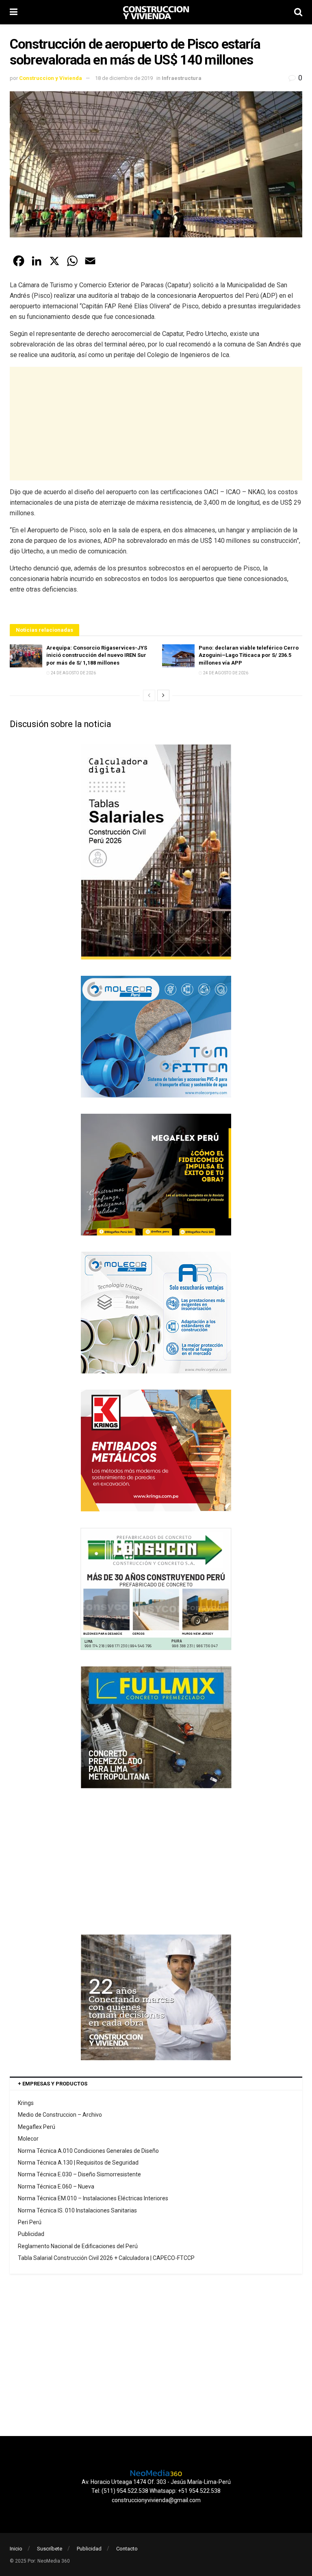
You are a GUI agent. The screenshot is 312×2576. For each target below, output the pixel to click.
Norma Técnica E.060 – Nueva (56, 2186)
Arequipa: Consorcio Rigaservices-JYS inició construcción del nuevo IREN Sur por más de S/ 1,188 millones (97, 655)
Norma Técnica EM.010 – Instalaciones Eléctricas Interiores (93, 2198)
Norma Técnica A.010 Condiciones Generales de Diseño (88, 2151)
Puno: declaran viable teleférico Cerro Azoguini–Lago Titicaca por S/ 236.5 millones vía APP (249, 655)
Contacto (127, 2549)
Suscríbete (50, 2549)
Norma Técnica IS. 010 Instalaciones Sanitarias (77, 2210)
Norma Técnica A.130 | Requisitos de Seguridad (78, 2163)
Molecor (28, 2139)
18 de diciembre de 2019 (124, 78)
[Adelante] (163, 695)
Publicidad (31, 2234)
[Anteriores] (149, 695)
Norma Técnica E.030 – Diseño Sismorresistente (79, 2174)
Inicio (16, 2549)
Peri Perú (30, 2222)
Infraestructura (182, 78)
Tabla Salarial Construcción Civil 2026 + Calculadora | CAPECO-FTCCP (106, 2258)
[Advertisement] (156, 424)
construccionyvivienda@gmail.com (156, 2500)
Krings (26, 2103)
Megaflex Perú (37, 2127)
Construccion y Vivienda (51, 78)
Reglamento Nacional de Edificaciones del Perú (78, 2246)
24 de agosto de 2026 (73, 673)
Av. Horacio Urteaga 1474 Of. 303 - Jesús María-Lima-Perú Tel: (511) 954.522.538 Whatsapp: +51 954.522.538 (156, 2486)
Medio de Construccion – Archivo (60, 2115)
